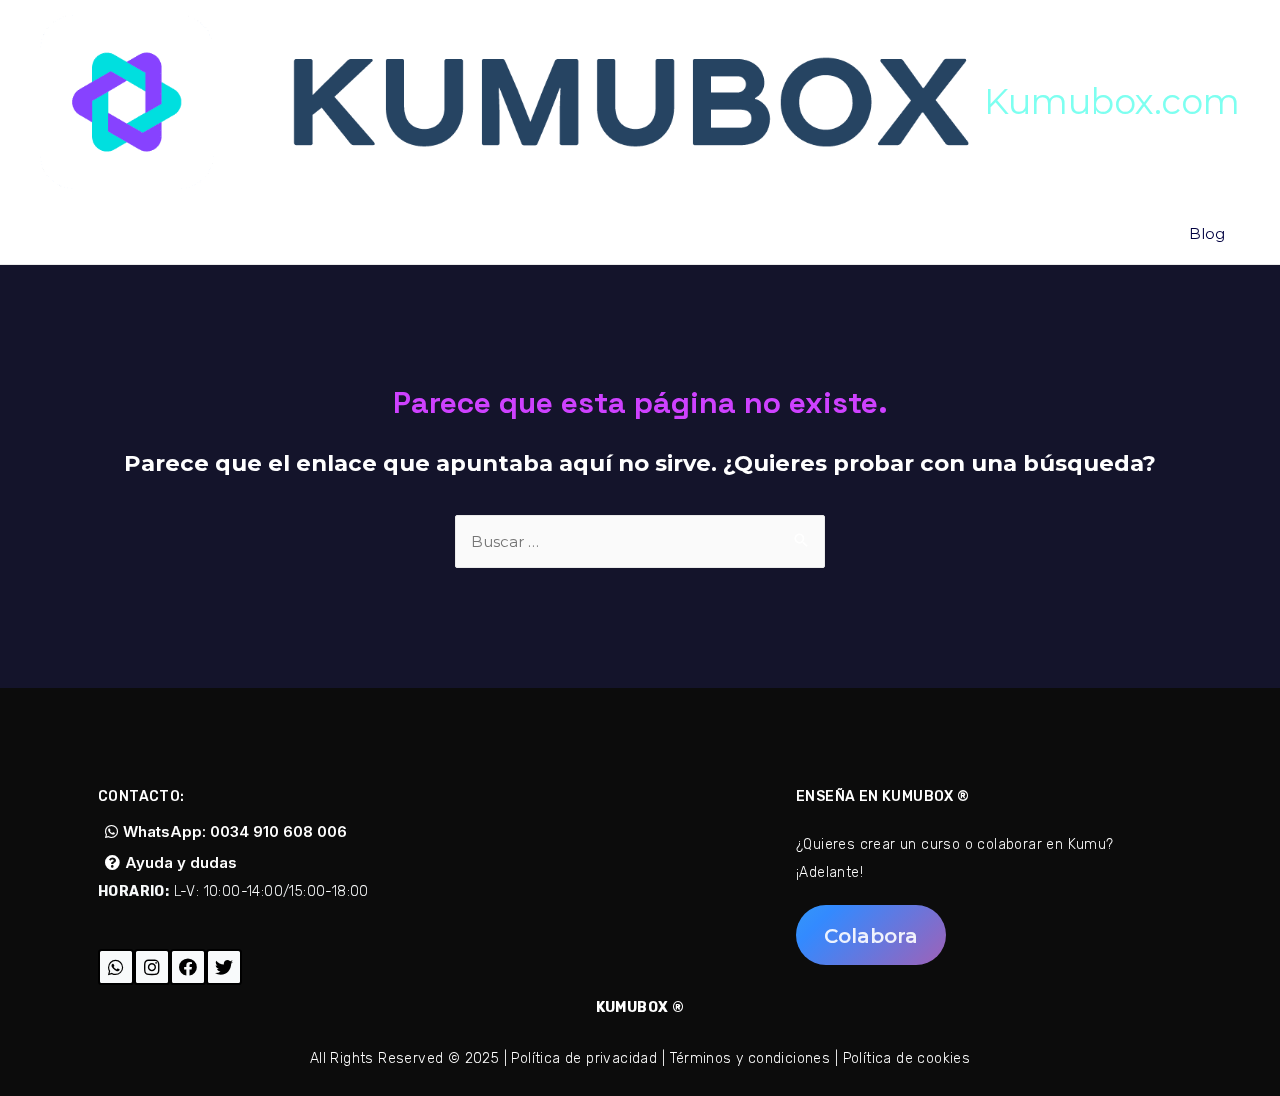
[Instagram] (152, 967)
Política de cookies (907, 1058)
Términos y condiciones (750, 1058)
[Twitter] (224, 967)
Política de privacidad (584, 1058)
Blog (1207, 233)
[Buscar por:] (640, 541)
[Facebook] (188, 967)
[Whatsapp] (116, 967)
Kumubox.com (1112, 101)
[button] (226, 831)
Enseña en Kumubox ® (883, 796)
